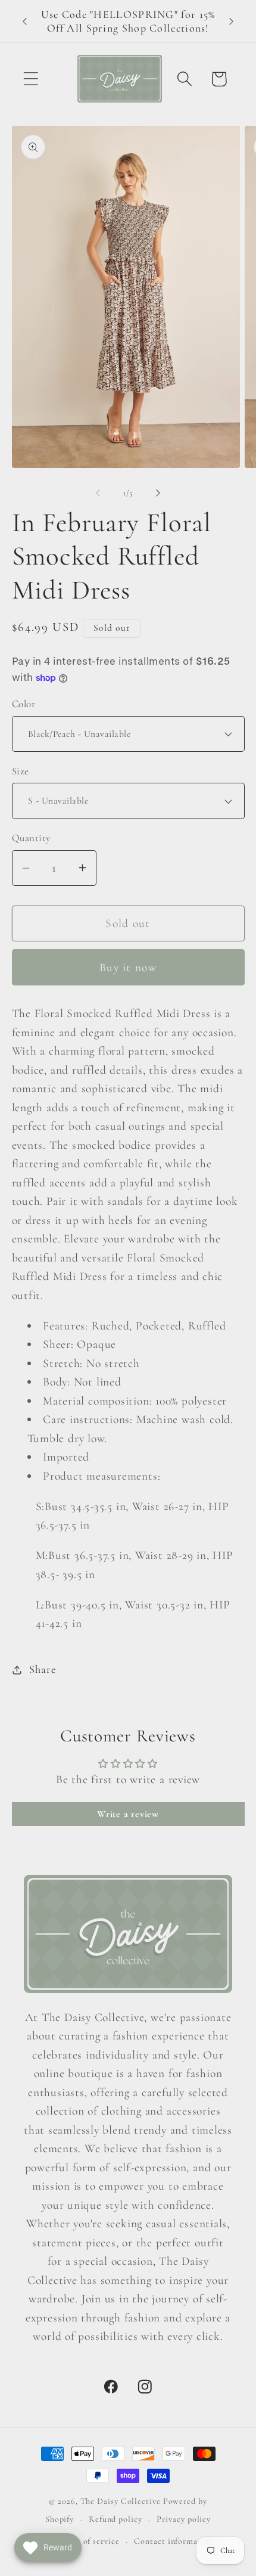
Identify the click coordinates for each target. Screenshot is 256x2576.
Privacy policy (184, 2519)
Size (21, 771)
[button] (31, 79)
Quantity (31, 838)
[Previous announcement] (25, 21)
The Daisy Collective (121, 2501)
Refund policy (115, 2519)
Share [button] (42, 1669)
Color (24, 704)
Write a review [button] (128, 1814)
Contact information (174, 2541)
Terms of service (88, 2541)
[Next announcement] (232, 21)
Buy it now (128, 968)
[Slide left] (98, 493)
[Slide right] (158, 493)
